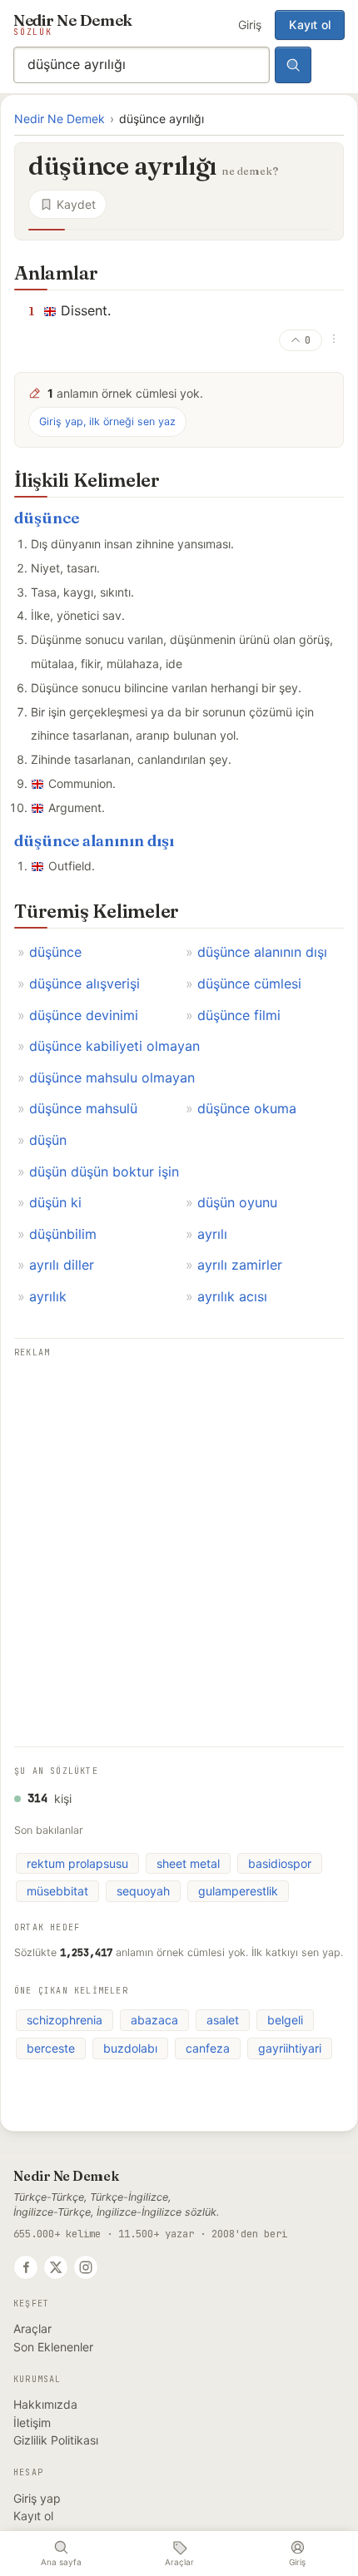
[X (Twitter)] (56, 2267)
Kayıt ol (310, 25)
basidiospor (280, 1863)
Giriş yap (37, 2498)
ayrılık (48, 1296)
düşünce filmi (239, 1015)
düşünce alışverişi (85, 983)
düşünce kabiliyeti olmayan (114, 1046)
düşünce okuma (247, 1108)
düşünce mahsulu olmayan (112, 1077)
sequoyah (143, 1891)
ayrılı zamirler (240, 1265)
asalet (223, 2020)
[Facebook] (26, 2267)
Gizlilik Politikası (56, 2440)
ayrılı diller (62, 1265)
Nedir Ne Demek (60, 119)
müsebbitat (57, 1891)
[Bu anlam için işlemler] (334, 339)
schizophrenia (65, 2020)
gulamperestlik (238, 1891)
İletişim (32, 2422)
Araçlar (32, 2328)
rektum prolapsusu (77, 1863)
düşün (48, 1140)
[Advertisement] (179, 1541)
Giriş (250, 25)
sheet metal (188, 1863)
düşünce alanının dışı (94, 841)
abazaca (154, 2020)
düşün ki (55, 1202)
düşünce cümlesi (249, 983)
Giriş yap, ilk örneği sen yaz (107, 421)
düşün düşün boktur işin (104, 1172)
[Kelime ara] (293, 65)
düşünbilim (63, 1234)
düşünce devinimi (84, 1015)
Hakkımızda (45, 2404)
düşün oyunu (237, 1202)
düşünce (47, 518)
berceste (51, 2048)
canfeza (208, 2048)
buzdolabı (130, 2048)
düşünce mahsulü (83, 1108)
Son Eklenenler (53, 2347)
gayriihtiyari (290, 2048)
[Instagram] (86, 2267)
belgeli (285, 2020)
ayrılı (212, 1234)
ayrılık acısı (232, 1296)
